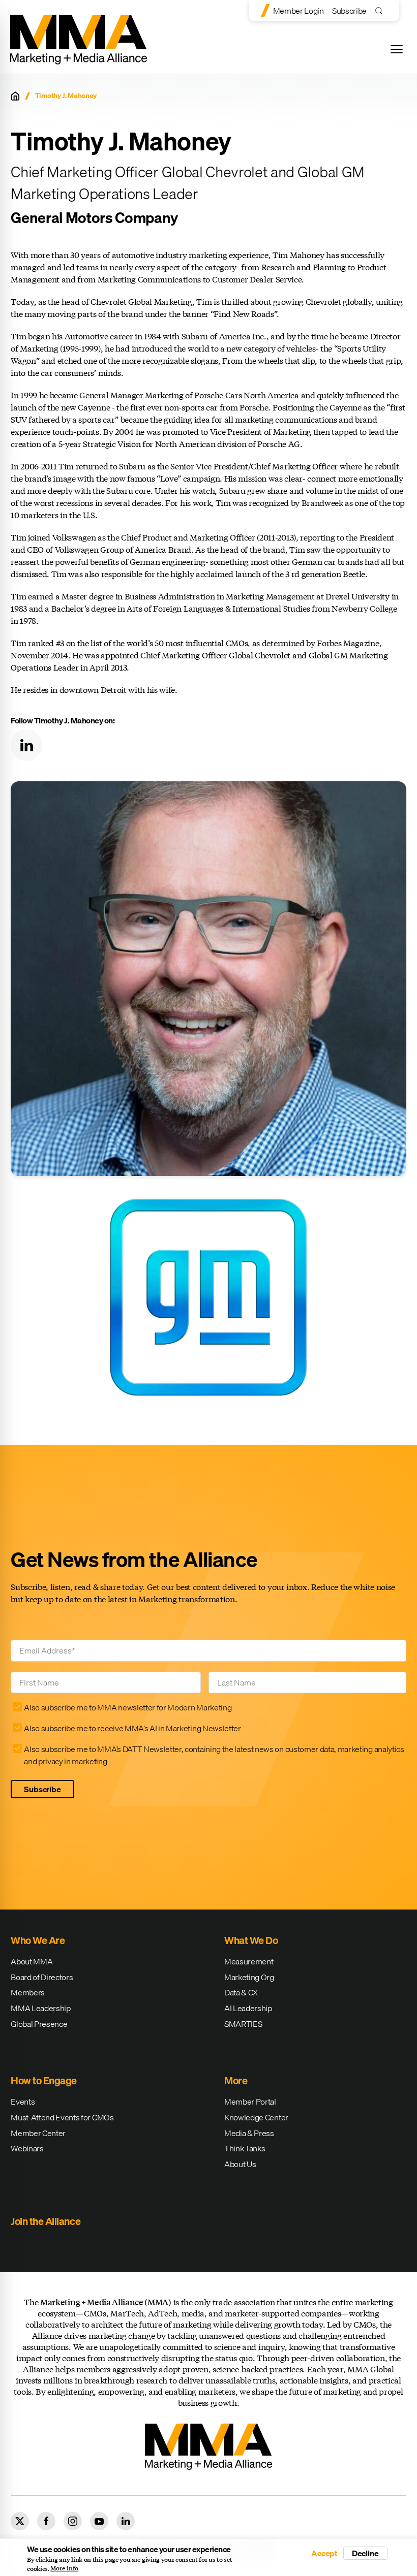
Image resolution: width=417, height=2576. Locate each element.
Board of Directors (42, 1977)
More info (64, 2568)
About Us (240, 2164)
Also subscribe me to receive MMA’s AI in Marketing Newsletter (132, 1728)
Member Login (299, 11)
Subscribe (349, 11)
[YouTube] (99, 2521)
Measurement (249, 1961)
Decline (365, 2553)
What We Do (251, 1940)
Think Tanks (245, 2148)
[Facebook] (46, 2521)
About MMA (32, 1961)
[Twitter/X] (20, 2521)
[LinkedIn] (26, 745)
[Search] (381, 10)
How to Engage (44, 2080)
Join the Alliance (46, 2221)
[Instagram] (73, 2521)
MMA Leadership (41, 2008)
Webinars (27, 2148)
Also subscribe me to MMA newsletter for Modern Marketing (128, 1707)
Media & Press (249, 2133)
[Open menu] (397, 49)
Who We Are (38, 1940)
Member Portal (250, 2102)
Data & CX (241, 1992)
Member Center (38, 2133)
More (236, 2080)
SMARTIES (243, 2024)
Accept (324, 2553)
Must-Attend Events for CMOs (62, 2117)
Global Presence (39, 2024)
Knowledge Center (256, 2117)
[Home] (15, 96)
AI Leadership (248, 2008)
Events (23, 2102)
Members (28, 1992)
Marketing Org (249, 1977)
